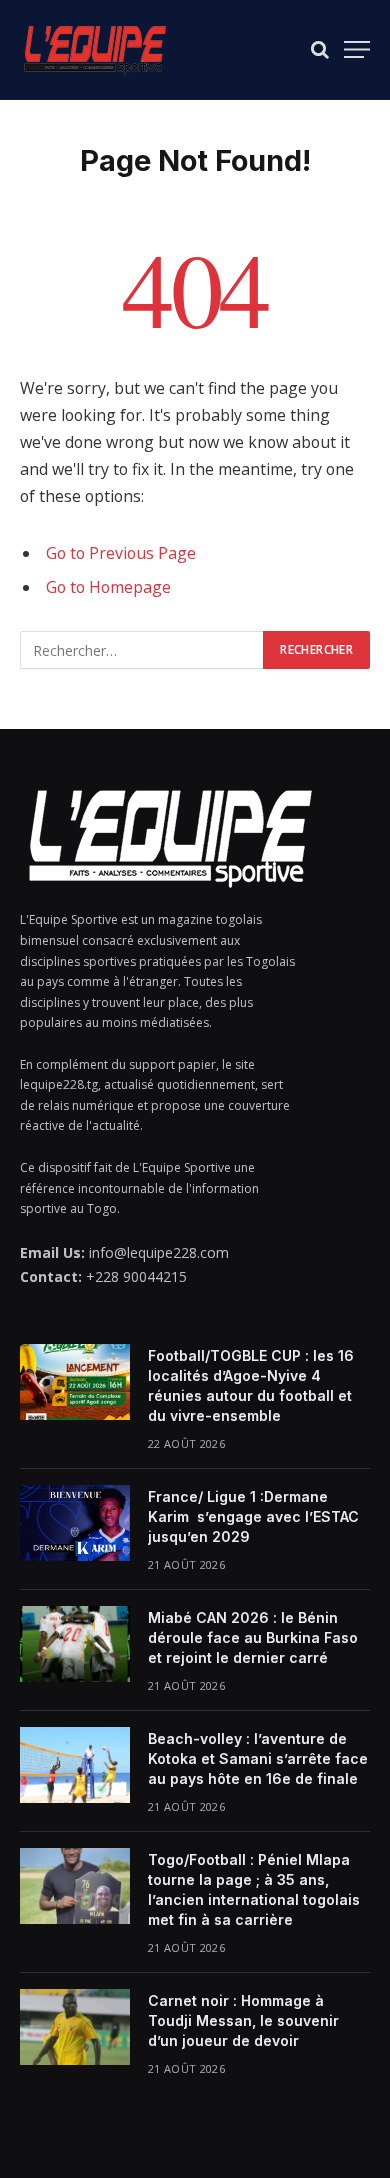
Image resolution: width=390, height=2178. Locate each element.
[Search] (320, 49)
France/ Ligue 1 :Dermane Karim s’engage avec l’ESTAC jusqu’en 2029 (253, 1516)
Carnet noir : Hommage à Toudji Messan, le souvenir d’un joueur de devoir (243, 2020)
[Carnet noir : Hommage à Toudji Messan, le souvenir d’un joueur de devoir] (75, 2027)
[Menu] (357, 49)
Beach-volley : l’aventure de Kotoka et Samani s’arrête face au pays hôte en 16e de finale (258, 1758)
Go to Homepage (108, 587)
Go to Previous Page (121, 553)
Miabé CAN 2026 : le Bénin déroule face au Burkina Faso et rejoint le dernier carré (253, 1637)
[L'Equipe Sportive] (95, 49)
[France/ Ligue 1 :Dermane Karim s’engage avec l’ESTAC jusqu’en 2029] (75, 1523)
